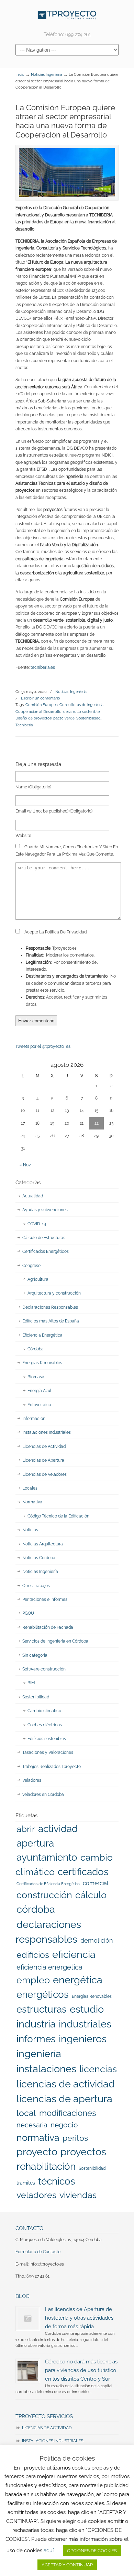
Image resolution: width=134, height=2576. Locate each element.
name (33, 787)
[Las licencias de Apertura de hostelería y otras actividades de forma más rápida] (28, 2319)
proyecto (37, 2152)
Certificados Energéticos (46, 1251)
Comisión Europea (42, 705)
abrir (26, 1829)
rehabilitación (46, 2166)
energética (78, 1980)
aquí (49, 2551)
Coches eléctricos (45, 1725)
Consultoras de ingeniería (81, 705)
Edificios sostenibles (47, 1739)
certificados (83, 1872)
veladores (36, 2195)
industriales (85, 2024)
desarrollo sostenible (81, 712)
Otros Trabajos (36, 1586)
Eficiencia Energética (42, 1335)
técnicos (57, 2181)
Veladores (32, 1780)
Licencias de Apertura (43, 1460)
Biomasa (36, 1377)
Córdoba (36, 1349)
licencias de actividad (66, 2084)
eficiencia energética (49, 1967)
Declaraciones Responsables (50, 1307)
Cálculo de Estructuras (44, 1238)
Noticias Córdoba (39, 1558)
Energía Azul (39, 1391)
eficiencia (74, 1954)
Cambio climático (44, 1711)
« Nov (25, 1165)
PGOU (28, 1613)
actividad (58, 1829)
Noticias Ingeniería (47, 75)
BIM (31, 1683)
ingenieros (83, 2039)
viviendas (78, 2195)
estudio (87, 2009)
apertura (35, 1843)
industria (36, 2024)
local (26, 2113)
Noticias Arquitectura (43, 1544)
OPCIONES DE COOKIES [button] (92, 2551)
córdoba (36, 1909)
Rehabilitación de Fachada (48, 1627)
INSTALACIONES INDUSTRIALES (53, 2441)
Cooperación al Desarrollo (38, 712)
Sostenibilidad (88, 718)
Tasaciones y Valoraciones (48, 1752)
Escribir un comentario (41, 698)
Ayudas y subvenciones (45, 1210)
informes (36, 2039)
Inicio (20, 75)
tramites (26, 2183)
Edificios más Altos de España (51, 1321)
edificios (33, 1955)
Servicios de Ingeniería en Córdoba (55, 1641)
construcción (44, 1895)
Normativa (32, 1502)
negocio (64, 2125)
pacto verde (64, 718)
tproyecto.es (67, 15)
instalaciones (46, 2069)
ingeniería (39, 2054)
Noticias (30, 1530)
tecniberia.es (43, 667)
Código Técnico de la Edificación (58, 1516)
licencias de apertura (64, 2099)
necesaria (32, 2125)
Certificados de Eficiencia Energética (48, 1884)
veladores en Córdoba (43, 1795)
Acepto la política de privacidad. (55, 932)
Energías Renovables (42, 1363)
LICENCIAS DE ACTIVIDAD (47, 2428)
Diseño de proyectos (33, 718)
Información (34, 1419)
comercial (96, 1883)
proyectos (83, 2152)
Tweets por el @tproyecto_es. (43, 1046)
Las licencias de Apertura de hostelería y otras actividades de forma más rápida (79, 2318)
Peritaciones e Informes (45, 1599)
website (23, 836)
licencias (98, 2069)
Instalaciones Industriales (47, 1432)
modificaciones (68, 2113)
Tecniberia (24, 725)
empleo (33, 1980)
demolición (97, 1940)
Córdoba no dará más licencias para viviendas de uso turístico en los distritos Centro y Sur (81, 2370)
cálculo (91, 1895)
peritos (75, 2138)
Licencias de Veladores (44, 1474)
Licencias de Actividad (44, 1447)
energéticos (43, 1995)
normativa (38, 2137)
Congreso (31, 1266)
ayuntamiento (47, 1857)
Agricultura (38, 1279)
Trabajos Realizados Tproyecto (52, 1767)
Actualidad (33, 1196)
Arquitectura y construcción (54, 1293)
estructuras (42, 2009)
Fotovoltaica (39, 1405)
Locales (30, 1488)
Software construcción (44, 1669)
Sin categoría (35, 1655)
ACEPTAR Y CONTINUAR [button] (67, 2565)
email (54, 811)
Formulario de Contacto (38, 2252)
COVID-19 (37, 1224)
